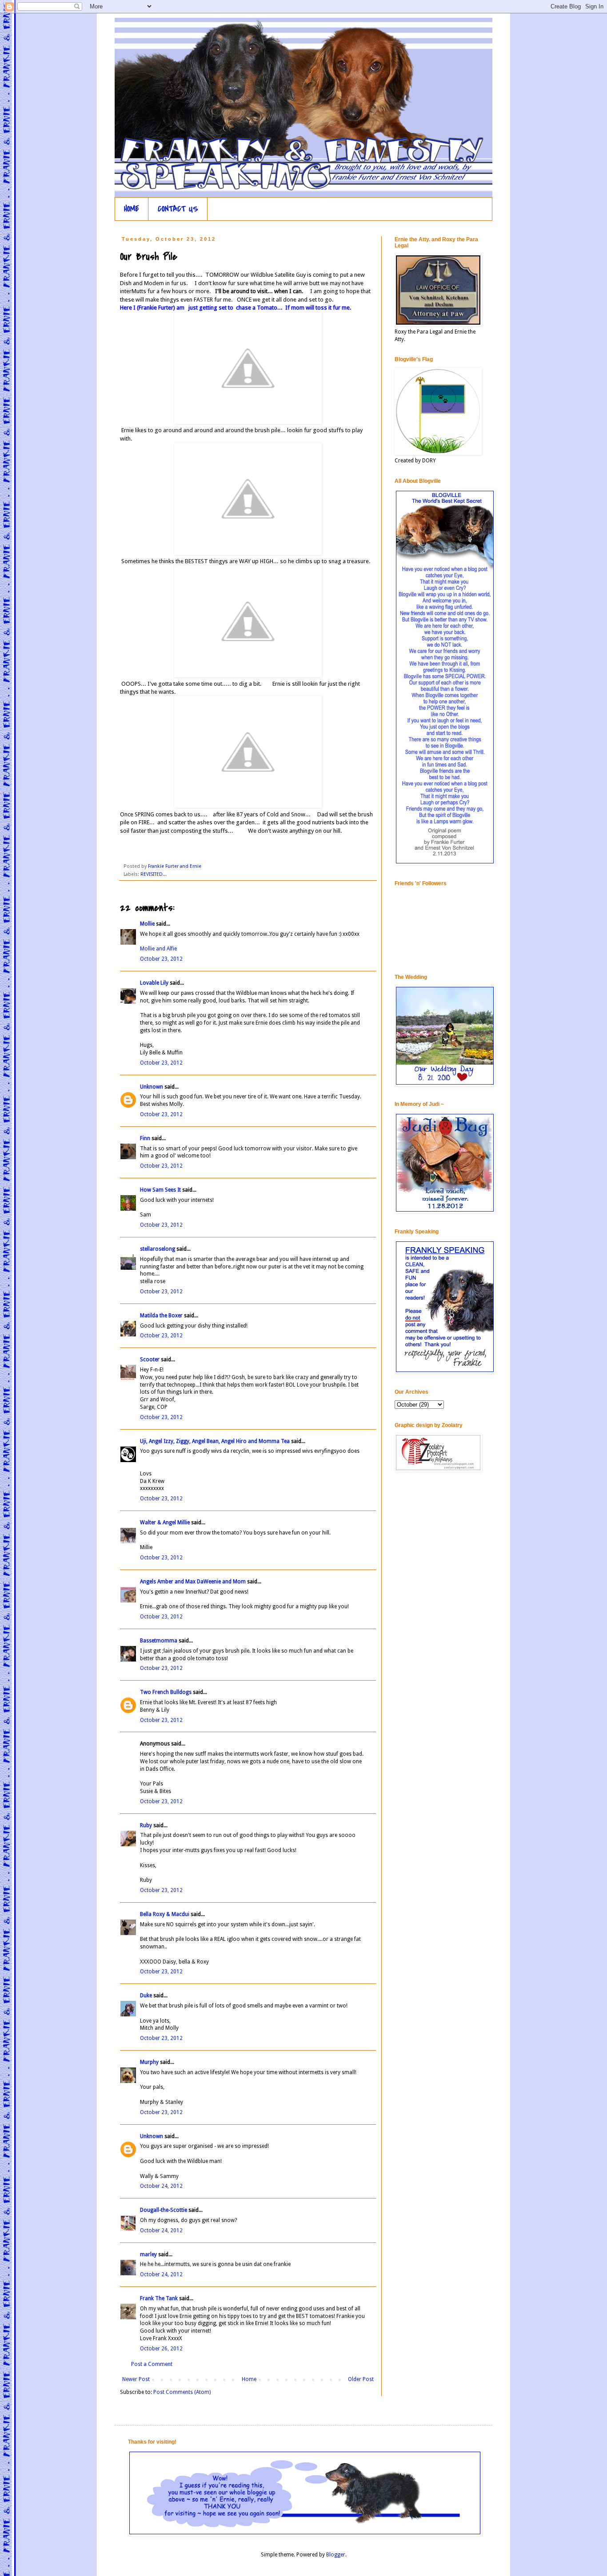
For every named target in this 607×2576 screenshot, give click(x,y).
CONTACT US (178, 209)
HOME (132, 209)
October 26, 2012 (161, 2349)
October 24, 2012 (161, 2186)
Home (249, 2379)
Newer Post (136, 2379)
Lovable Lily (154, 983)
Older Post (361, 2379)
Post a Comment (152, 2364)
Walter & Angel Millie (165, 1523)
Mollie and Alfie (158, 949)
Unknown (152, 1087)
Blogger (336, 2555)
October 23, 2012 (161, 959)
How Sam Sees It (160, 1190)
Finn (145, 1138)
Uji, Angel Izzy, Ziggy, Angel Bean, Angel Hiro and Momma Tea (215, 1441)
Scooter (150, 1360)
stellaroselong (158, 1249)
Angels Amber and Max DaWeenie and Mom (193, 1582)
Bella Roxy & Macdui (165, 1914)
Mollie (147, 924)
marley (148, 2254)
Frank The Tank (159, 2298)
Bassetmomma (159, 1641)
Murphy (149, 2062)
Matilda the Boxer (161, 1316)
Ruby (146, 1825)
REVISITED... (154, 874)
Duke (146, 1996)
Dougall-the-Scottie (164, 2210)
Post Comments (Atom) (182, 2392)
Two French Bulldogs (166, 1692)
